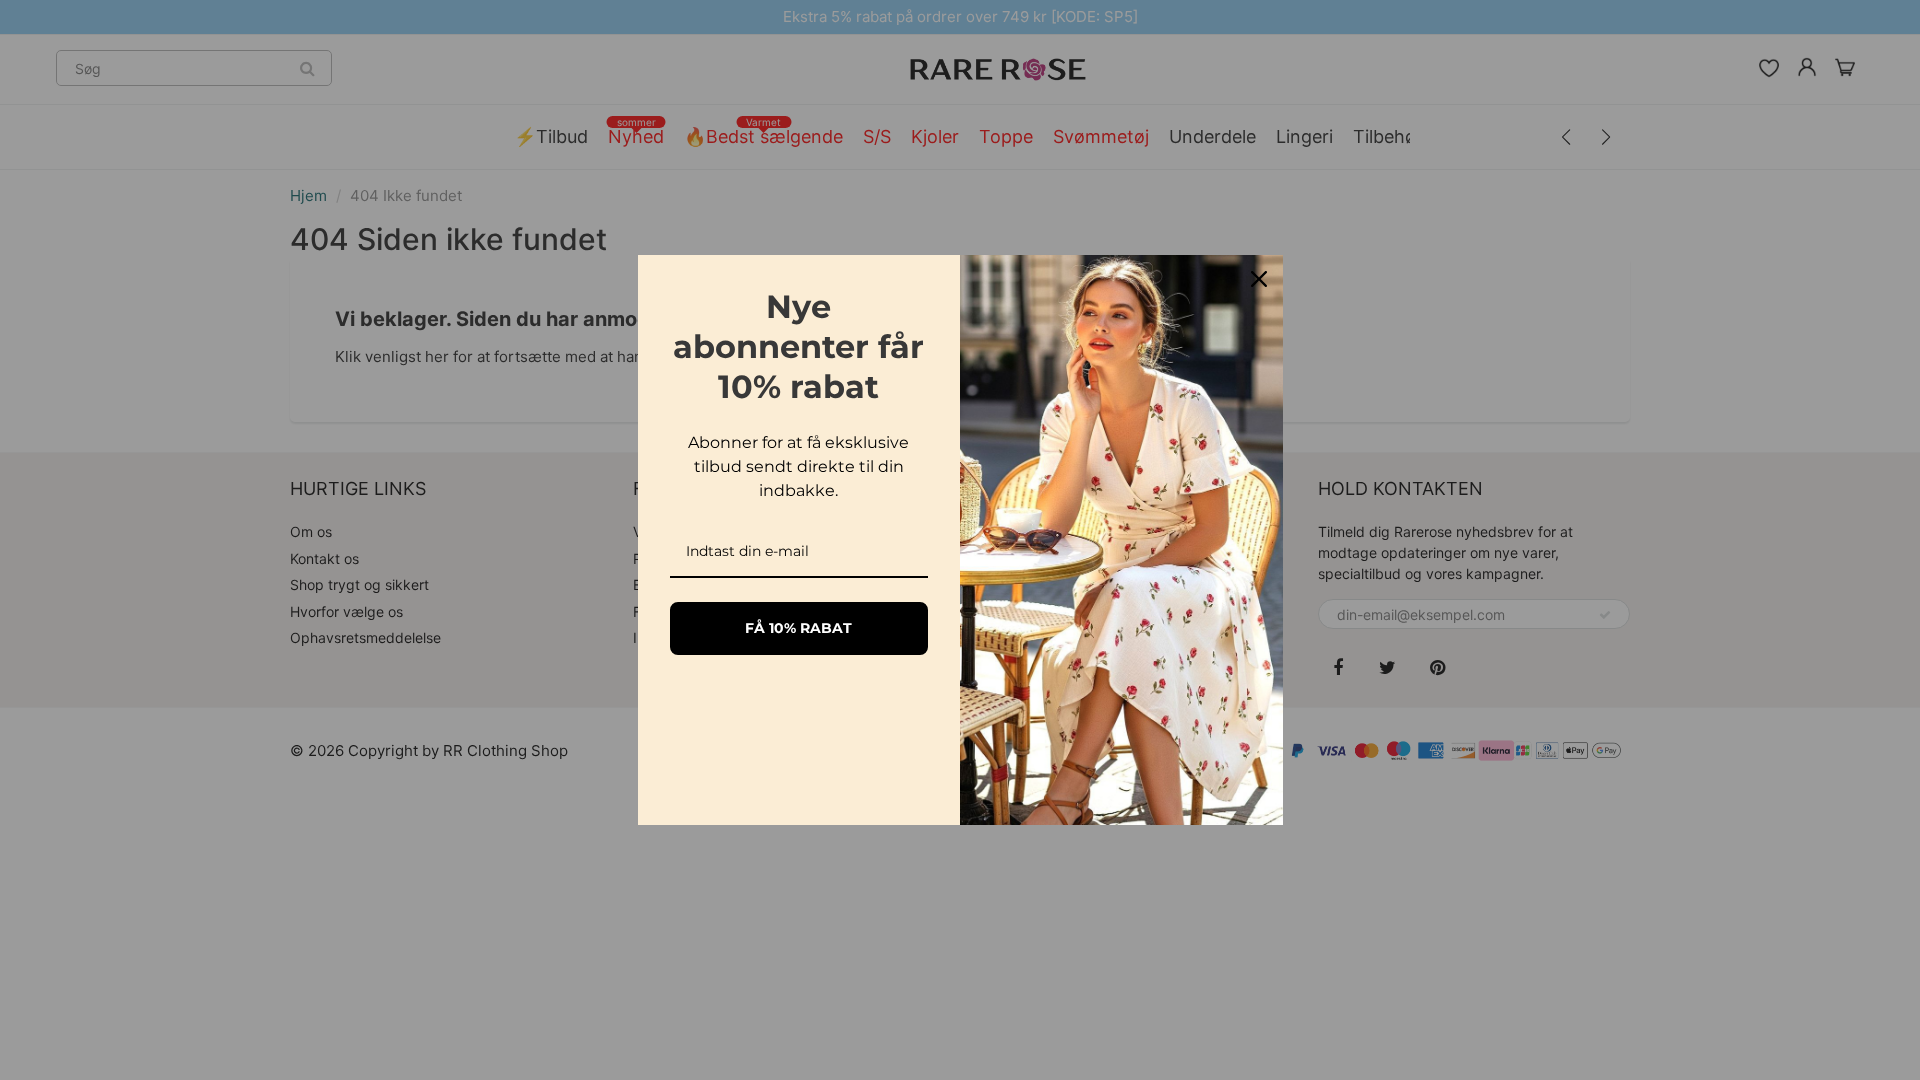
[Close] (1259, 279)
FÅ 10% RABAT (798, 628)
